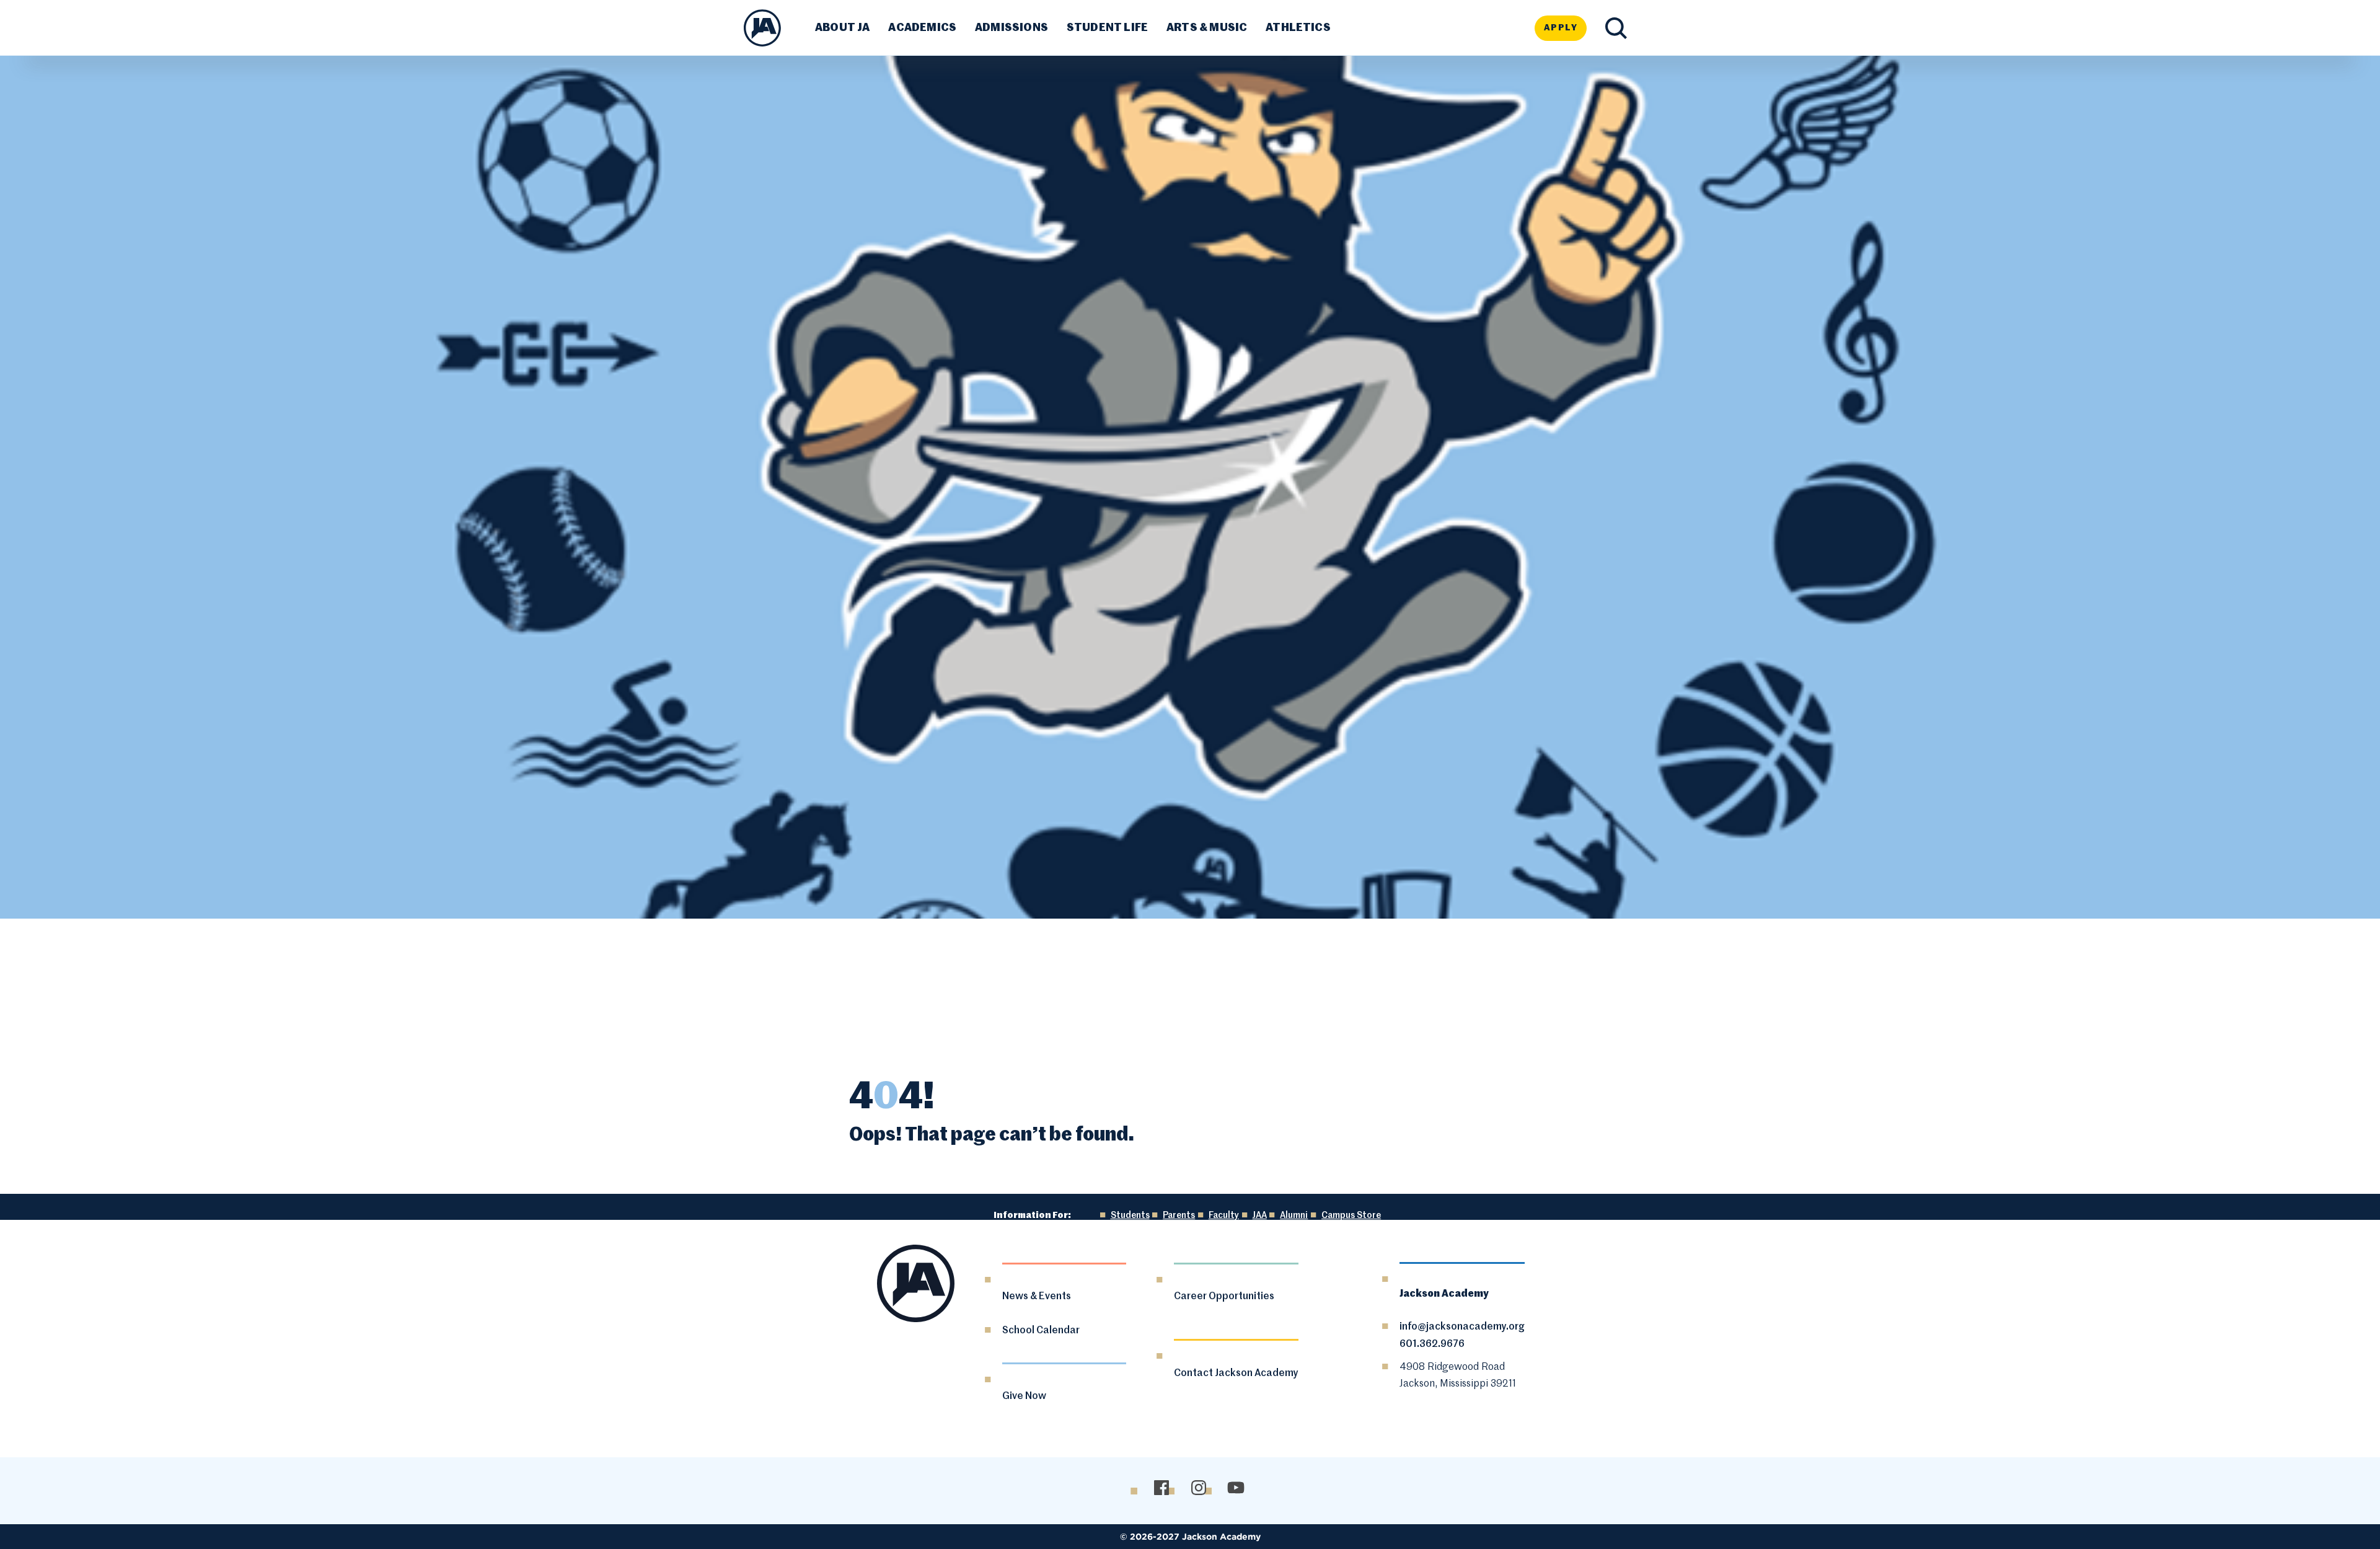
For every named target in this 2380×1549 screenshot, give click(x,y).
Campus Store (1351, 1216)
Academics (922, 28)
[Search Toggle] (1616, 28)
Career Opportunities (1224, 1297)
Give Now (1024, 1397)
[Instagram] (1198, 1488)
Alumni (1294, 1216)
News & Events (1037, 1297)
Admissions (1011, 28)
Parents (1179, 1216)
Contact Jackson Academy (1236, 1374)
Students (1130, 1216)
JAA (1260, 1216)
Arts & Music (1207, 28)
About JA (842, 28)
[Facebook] (1161, 1488)
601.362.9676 (1432, 1344)
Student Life (1107, 28)
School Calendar (1041, 1331)
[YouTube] (1236, 1488)
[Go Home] (762, 28)
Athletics (1298, 28)
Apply (1561, 28)
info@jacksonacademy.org (1462, 1327)
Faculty (1224, 1216)
